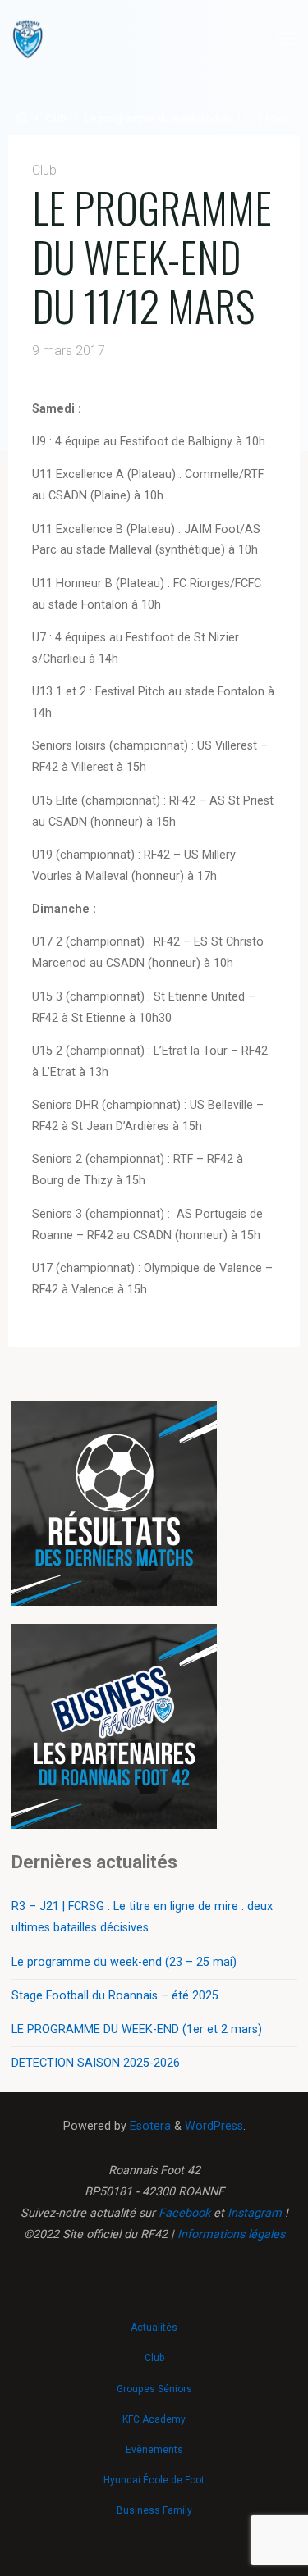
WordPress (214, 2126)
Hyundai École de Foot (154, 2480)
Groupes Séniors (154, 2389)
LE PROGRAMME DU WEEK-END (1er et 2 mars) (137, 2029)
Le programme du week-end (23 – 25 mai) (124, 1962)
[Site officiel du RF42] (28, 39)
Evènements (154, 2450)
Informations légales (231, 2234)
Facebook (184, 2213)
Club (56, 119)
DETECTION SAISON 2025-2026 (96, 2063)
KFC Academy (154, 2419)
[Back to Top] (154, 2320)
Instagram (255, 2213)
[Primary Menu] (287, 39)
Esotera (149, 2126)
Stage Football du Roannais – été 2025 (115, 1996)
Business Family (154, 2510)
